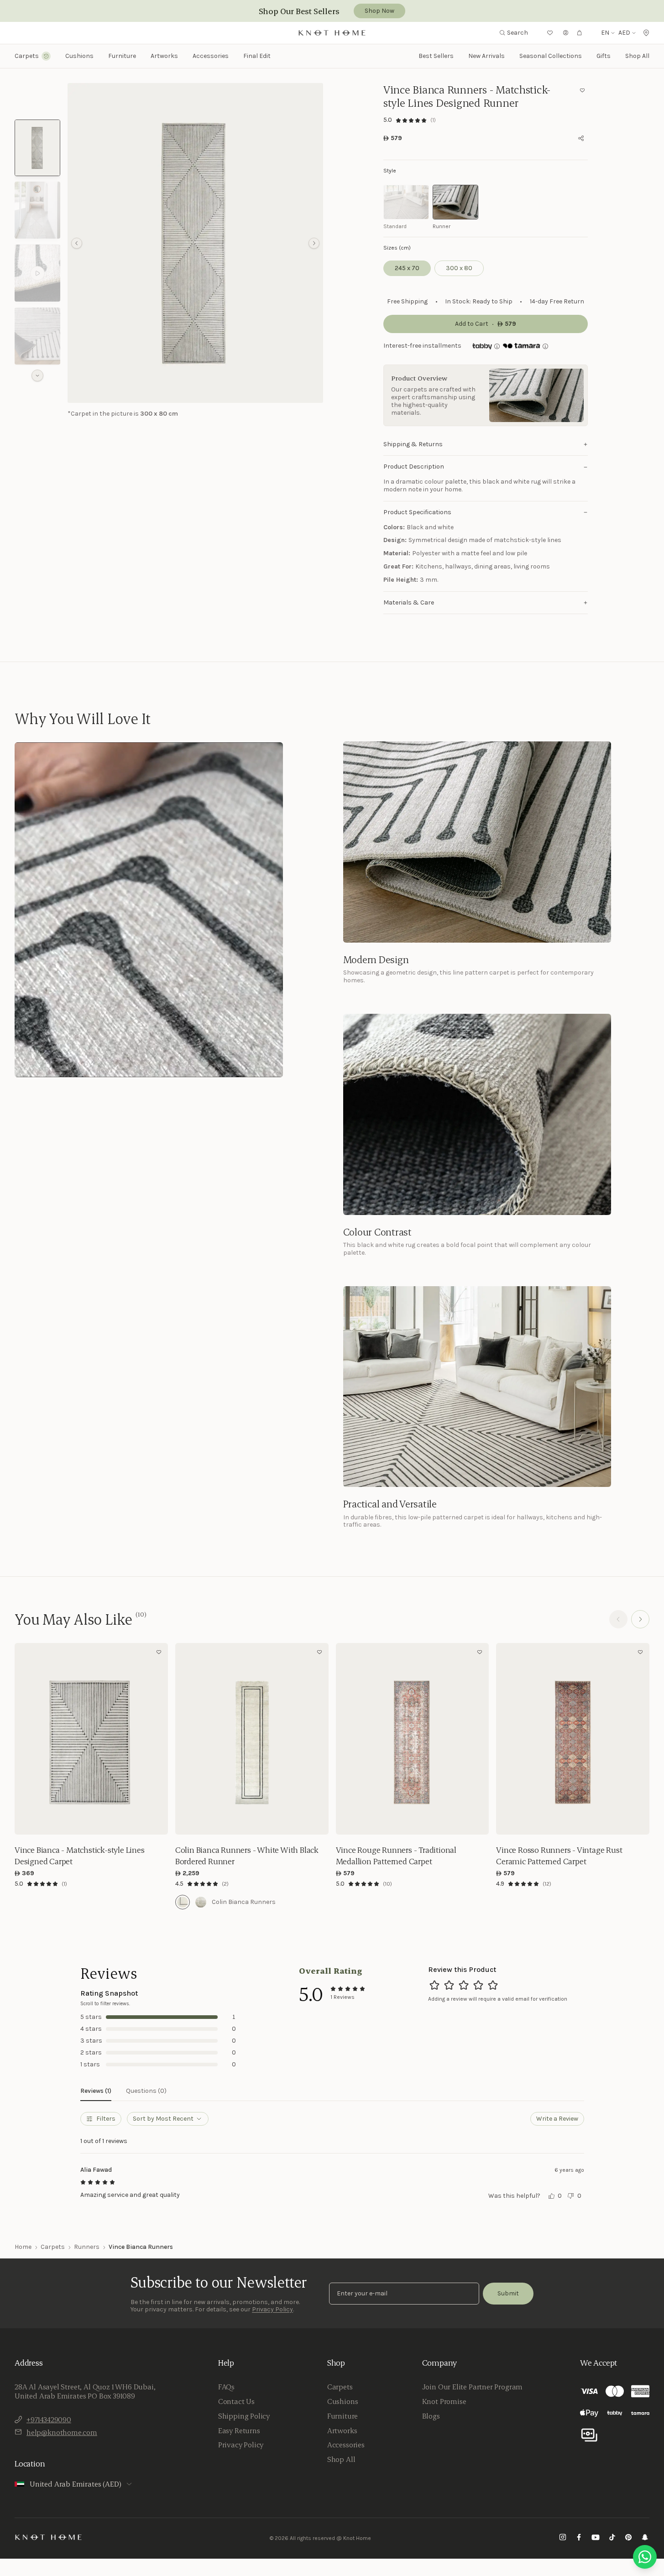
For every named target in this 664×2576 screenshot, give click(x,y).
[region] (195, 243)
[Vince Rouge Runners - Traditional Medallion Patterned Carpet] (413, 1739)
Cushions (343, 2401)
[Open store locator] (646, 33)
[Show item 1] (37, 148)
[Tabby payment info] (482, 346)
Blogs (431, 2416)
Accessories (346, 2445)
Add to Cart (91, 1821)
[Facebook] (579, 2538)
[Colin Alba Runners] (201, 1902)
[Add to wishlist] (582, 90)
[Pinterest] (628, 2538)
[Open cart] (580, 33)
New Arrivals (486, 56)
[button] (195, 243)
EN (605, 33)
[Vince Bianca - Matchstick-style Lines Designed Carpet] (91, 1739)
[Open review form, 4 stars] (478, 1985)
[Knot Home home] (49, 2537)
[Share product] (581, 138)
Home (23, 2247)
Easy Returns (239, 2430)
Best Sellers (436, 56)
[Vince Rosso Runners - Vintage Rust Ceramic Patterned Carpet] (573, 1739)
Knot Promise (444, 2401)
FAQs (226, 2387)
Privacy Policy (272, 2309)
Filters (106, 2119)
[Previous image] (24, 1739)
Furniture (342, 2416)
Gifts (604, 56)
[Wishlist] (550, 33)
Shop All (637, 56)
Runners (87, 2247)
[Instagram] (563, 2538)
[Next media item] (314, 243)
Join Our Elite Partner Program (473, 2387)
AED (624, 33)
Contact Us (236, 2401)
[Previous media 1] (77, 243)
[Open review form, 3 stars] (464, 1985)
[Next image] (159, 1739)
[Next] (640, 1619)
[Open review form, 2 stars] (449, 1985)
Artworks (164, 56)
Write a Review (557, 2119)
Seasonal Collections (551, 56)
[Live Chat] (645, 2557)
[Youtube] (596, 2538)
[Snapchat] (645, 2538)
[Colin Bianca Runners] (183, 1902)
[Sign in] (566, 33)
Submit (508, 2293)
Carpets (53, 2247)
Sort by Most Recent (163, 2119)
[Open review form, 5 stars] (493, 1985)
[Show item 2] (37, 210)
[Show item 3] (37, 273)
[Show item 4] (37, 336)
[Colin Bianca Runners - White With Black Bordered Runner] (252, 1739)
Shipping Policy (244, 2416)
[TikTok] (612, 2538)
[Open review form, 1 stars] (434, 1985)
